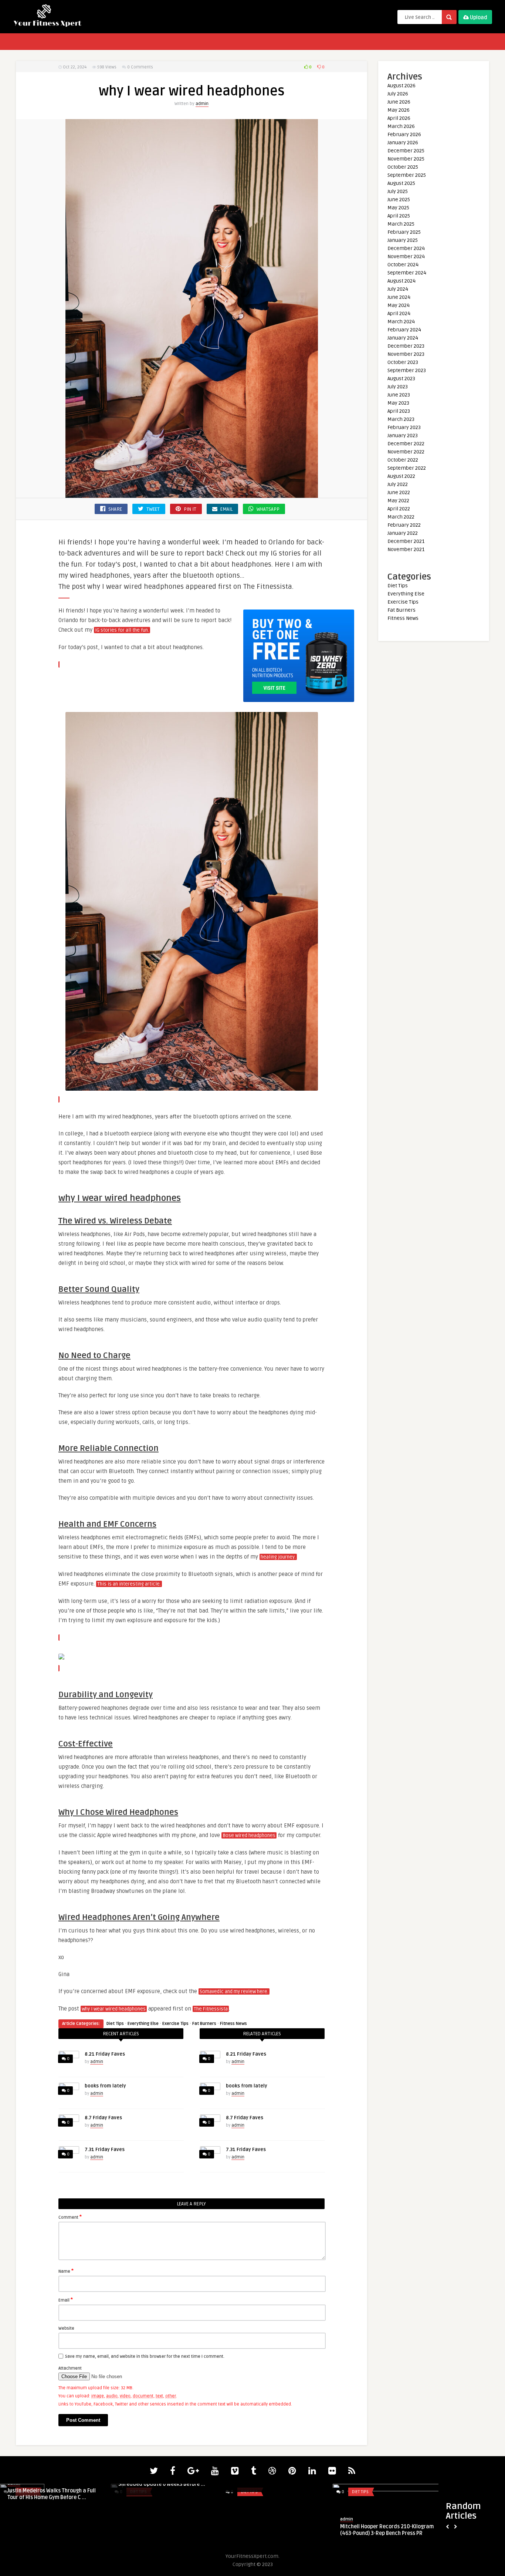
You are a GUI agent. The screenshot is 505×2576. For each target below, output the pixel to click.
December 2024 (406, 248)
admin (202, 104)
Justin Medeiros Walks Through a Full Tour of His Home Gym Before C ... (52, 2494)
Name (66, 2271)
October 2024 (403, 265)
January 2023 (403, 435)
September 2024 (407, 273)
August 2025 (401, 183)
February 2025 (404, 232)
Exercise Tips (175, 2024)
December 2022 (406, 444)
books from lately (105, 2086)
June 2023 (399, 395)
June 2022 (399, 492)
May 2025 (398, 208)
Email (66, 2300)
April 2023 (399, 411)
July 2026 (398, 94)
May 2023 (398, 403)
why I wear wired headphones (114, 2009)
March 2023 (401, 419)
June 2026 (399, 102)
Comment (70, 2217)
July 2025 (398, 191)
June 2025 (399, 200)
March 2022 (401, 517)
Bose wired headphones (249, 1836)
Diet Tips (115, 2024)
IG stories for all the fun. (122, 630)
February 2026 (404, 134)
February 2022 (404, 525)
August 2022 (401, 476)
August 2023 (401, 379)
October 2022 (403, 460)
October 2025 (403, 167)
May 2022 (398, 501)
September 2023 (407, 370)
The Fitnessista (211, 2009)
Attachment (70, 2368)
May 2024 (399, 305)
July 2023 (398, 387)
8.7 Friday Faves (103, 2118)
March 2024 (401, 322)
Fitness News (233, 2024)
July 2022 (398, 484)
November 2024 (406, 256)
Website (66, 2328)
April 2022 (399, 509)
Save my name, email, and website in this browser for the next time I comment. (145, 2356)
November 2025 (406, 159)
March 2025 (401, 224)
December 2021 (406, 541)
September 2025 (407, 175)
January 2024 (403, 338)
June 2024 (399, 297)
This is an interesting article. (129, 1584)
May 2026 (399, 110)
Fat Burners (204, 2024)
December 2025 (406, 151)
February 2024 (404, 330)
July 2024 (398, 289)
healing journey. (278, 1557)
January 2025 (403, 240)
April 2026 (399, 118)
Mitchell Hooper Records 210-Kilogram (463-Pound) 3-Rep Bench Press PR (387, 2530)
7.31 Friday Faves (105, 2150)
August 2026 (401, 86)
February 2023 (404, 427)
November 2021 (406, 549)
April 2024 (399, 313)
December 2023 (406, 346)
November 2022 (406, 452)
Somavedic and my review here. (234, 1992)
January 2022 (403, 533)
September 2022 (407, 468)
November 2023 (406, 354)
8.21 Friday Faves (105, 2054)
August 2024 (401, 281)
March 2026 (401, 126)
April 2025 (399, 216)
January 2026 (403, 143)
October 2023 (403, 362)
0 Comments (140, 67)
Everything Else (143, 2024)
